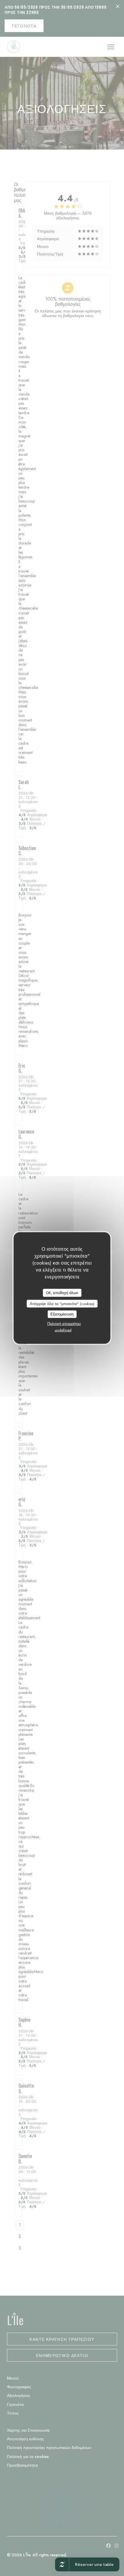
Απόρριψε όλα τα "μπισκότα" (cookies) (62, 1303)
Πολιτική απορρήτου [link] (64, 1323)
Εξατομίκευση (62, 1314)
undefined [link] (63, 1330)
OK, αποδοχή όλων (62, 1293)
